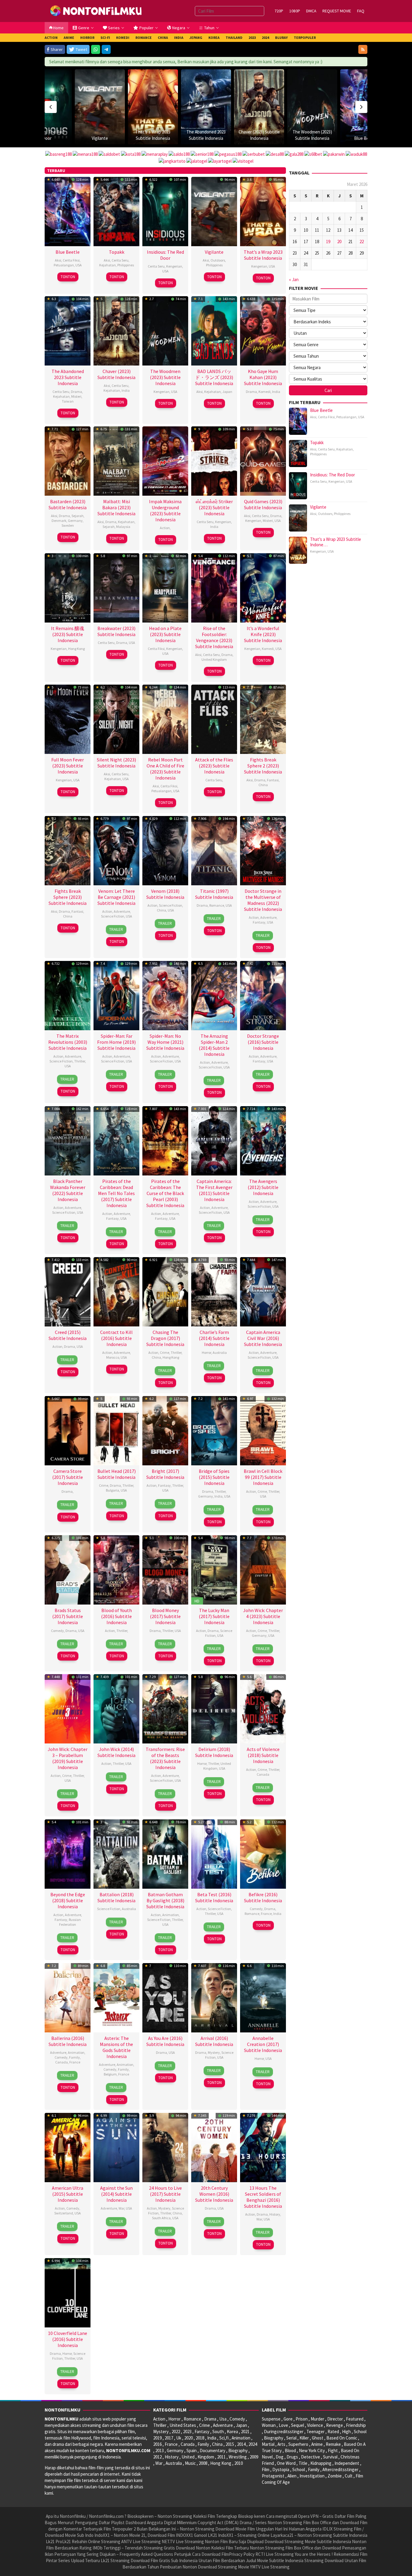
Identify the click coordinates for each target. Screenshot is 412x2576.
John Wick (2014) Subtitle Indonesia (116, 1752)
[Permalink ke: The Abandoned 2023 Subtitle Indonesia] (153, 107)
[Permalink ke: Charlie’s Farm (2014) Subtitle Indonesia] (214, 1291)
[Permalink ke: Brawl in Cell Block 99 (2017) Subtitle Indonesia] (263, 1430)
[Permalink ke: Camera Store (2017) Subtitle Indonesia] (68, 1430)
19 (328, 242)
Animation (171, 1915)
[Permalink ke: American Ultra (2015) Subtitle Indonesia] (68, 2147)
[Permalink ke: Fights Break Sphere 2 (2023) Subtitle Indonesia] (263, 719)
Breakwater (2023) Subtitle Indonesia (116, 631)
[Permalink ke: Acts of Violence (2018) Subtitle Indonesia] (263, 1708)
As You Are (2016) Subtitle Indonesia (165, 2041)
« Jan (294, 279)
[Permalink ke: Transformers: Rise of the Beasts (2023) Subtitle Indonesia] (165, 1708)
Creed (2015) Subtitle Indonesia (68, 1335)
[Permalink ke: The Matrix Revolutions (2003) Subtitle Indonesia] (68, 995)
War (121, 2208)
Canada (263, 1774)
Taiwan (68, 401)
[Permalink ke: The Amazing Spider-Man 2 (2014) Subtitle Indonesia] (214, 995)
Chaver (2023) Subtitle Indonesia (116, 374)
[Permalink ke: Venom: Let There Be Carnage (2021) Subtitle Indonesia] (116, 850)
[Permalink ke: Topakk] (365, 94)
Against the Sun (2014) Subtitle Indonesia (116, 2194)
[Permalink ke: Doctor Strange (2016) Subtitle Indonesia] (263, 995)
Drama (76, 392)
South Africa (161, 2218)
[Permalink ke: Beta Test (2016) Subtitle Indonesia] (214, 1853)
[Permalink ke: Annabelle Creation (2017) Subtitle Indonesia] (263, 1997)
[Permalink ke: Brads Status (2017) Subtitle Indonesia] (68, 1569)
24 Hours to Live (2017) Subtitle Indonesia (165, 2194)
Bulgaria (113, 1490)
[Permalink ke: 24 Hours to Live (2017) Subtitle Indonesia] (165, 2147)
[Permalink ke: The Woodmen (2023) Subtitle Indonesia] (259, 107)
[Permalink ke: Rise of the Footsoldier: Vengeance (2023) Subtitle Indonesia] (214, 587)
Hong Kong (76, 649)
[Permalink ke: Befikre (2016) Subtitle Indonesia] (263, 1853)
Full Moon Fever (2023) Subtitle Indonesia (68, 766)
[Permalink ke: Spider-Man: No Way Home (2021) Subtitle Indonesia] (165, 995)
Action (165, 528)
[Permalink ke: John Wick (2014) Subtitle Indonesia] (116, 1708)
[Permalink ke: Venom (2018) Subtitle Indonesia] (165, 850)
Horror (206, 1352)
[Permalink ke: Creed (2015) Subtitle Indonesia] (68, 1291)
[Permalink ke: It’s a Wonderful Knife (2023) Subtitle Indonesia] (263, 587)
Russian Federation (70, 1922)
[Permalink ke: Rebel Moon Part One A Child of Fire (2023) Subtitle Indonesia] (165, 719)
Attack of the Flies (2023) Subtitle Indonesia (214, 766)
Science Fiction (113, 916)
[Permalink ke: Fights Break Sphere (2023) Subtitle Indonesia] (68, 850)
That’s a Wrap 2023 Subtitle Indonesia (263, 255)
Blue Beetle (312, 138)
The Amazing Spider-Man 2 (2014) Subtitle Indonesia (214, 1045)
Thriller (80, 1061)
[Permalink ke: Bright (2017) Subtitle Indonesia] (165, 1430)
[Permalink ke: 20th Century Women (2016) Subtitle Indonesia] (214, 2147)
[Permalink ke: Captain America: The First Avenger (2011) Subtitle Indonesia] (214, 1140)
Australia (220, 1352)
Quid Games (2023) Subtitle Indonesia (263, 504)
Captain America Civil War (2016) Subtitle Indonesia (263, 1338)
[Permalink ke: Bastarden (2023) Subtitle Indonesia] (68, 460)
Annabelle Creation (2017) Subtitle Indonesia (263, 2044)
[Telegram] (106, 49)
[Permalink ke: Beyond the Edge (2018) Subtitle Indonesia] (68, 1853)
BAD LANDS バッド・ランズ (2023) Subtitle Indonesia (214, 377)
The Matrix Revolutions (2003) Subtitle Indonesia (68, 1042)
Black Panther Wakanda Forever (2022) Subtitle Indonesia (68, 1190)
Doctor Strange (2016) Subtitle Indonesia (263, 1042)
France (266, 1914)
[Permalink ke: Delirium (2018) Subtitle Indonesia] (214, 1708)
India (126, 390)
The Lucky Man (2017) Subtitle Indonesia (214, 1616)
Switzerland (64, 2213)
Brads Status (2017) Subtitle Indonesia (68, 1616)
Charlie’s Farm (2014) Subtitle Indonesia (214, 1338)
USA (79, 265)
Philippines (126, 265)
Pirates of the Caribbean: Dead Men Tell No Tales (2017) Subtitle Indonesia (116, 1193)
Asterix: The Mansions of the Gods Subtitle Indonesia (116, 2047)
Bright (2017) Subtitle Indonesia (165, 1474)
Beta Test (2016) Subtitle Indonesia (214, 1897)
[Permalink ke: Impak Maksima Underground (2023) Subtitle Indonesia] (165, 460)
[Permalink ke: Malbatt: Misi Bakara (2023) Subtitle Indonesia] (116, 460)
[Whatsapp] (96, 49)
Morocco (113, 1357)
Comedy (57, 1631)
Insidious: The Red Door (165, 255)
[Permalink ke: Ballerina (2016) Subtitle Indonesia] (68, 1997)
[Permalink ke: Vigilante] (214, 211)
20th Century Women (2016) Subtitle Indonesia (214, 2194)
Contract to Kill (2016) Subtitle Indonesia (116, 1338)
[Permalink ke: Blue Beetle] (312, 107)
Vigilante (47, 138)
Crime (165, 1352)
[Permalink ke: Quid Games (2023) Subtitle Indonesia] (263, 460)
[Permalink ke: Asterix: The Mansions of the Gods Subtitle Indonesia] (116, 1997)
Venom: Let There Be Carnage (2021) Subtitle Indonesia (116, 897)
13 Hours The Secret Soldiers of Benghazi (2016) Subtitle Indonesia (263, 2197)
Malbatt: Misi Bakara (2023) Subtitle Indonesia (116, 507)
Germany (75, 521)
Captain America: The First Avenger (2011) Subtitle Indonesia (214, 1190)
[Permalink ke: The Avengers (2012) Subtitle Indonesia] (263, 1140)
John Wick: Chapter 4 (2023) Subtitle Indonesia (263, 1616)
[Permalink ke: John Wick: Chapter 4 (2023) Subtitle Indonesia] (263, 1569)
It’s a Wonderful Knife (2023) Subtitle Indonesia (263, 634)
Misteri (76, 396)
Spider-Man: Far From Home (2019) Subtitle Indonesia (116, 1042)
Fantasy (259, 922)
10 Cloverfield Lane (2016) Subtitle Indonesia (68, 2339)
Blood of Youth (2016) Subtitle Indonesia (116, 1616)
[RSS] (363, 49)
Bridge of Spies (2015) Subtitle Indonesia (214, 1477)
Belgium (110, 2074)
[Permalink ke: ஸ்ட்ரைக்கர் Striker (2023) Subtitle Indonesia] (214, 460)
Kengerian (174, 266)
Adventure (122, 911)
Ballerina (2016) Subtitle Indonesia (68, 2041)
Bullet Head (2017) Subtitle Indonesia (117, 1474)
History (275, 2214)
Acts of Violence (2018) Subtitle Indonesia (263, 1755)
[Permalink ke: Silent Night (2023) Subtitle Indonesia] (116, 719)
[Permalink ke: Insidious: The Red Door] (165, 211)
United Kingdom (214, 659)
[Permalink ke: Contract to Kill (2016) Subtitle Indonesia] (116, 1291)
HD (197, 1601)
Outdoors (218, 260)
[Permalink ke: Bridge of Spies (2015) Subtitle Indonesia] (214, 1430)
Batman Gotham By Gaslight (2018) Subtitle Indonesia (165, 1900)
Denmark (59, 521)
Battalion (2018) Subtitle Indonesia (116, 1897)
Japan (227, 392)
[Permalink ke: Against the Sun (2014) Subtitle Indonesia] (116, 2147)
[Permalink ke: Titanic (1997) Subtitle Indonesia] (214, 850)
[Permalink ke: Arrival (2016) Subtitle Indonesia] (214, 1997)
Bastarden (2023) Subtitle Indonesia (68, 504)
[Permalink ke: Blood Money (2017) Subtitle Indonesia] (165, 1569)
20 (339, 242)
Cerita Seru (120, 260)
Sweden (68, 525)
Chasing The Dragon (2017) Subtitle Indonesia (165, 1338)
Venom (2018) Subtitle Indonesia (165, 894)
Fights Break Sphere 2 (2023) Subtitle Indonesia (263, 766)
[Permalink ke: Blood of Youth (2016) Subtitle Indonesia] (116, 1569)
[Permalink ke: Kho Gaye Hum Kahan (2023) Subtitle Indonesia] (263, 330)
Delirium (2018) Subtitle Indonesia (214, 1752)
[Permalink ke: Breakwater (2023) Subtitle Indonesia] (116, 587)
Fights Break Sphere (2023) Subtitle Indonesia (68, 897)
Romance (217, 905)
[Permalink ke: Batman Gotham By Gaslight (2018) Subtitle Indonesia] (165, 1853)
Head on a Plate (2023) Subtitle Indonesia (165, 634)
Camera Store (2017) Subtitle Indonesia (68, 1477)
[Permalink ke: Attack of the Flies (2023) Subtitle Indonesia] (214, 719)
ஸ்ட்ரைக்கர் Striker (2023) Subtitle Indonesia (214, 507)
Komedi (265, 392)
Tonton (68, 277)
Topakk (365, 113)
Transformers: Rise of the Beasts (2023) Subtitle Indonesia (165, 1758)
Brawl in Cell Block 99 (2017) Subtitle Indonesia (263, 1477)
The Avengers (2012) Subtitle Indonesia (263, 1187)
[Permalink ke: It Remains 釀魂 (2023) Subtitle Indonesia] (68, 587)
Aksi (58, 260)
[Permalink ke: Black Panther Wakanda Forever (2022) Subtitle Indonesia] (68, 1140)
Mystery (214, 2052)
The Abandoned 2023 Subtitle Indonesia (68, 377)
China (263, 785)
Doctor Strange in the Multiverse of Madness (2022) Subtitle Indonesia (263, 900)
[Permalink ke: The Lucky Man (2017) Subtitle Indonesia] (214, 1569)
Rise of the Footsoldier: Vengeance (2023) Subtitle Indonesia (214, 637)
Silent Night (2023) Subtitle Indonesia (116, 763)
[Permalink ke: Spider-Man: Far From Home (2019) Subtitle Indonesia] (116, 995)
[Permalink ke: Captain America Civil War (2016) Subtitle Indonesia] (263, 1291)
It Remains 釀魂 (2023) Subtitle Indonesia (68, 634)
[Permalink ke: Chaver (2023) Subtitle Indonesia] (206, 107)
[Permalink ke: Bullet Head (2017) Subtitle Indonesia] (116, 1430)
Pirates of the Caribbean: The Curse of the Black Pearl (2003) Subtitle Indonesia (165, 1193)
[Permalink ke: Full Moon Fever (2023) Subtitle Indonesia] (68, 719)
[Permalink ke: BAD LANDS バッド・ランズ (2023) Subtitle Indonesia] (214, 330)
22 (362, 242)
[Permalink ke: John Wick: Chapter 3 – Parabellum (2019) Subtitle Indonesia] (68, 1708)
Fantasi (273, 780)
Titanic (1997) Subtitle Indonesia (214, 894)
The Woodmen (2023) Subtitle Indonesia (165, 377)
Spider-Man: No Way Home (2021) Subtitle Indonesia (165, 1042)
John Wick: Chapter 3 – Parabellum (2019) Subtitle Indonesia (68, 1758)
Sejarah (78, 516)
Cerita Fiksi (71, 260)
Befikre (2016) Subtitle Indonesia (263, 1897)
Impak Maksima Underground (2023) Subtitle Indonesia (165, 510)
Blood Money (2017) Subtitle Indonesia (165, 1616)
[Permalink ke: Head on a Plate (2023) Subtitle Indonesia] (165, 587)
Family (74, 2057)
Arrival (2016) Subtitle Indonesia (214, 2041)
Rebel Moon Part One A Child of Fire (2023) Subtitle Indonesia (165, 769)
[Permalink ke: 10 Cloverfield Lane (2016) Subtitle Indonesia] (68, 2292)
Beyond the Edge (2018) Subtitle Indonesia (68, 1900)
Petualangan (64, 265)
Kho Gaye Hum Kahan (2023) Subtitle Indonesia (263, 377)
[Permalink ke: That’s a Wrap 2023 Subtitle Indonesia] (100, 107)
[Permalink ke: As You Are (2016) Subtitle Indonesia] (165, 1997)
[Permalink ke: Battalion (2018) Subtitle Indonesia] (116, 1853)
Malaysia (123, 527)
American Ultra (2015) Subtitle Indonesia (68, 2194)
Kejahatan (108, 265)
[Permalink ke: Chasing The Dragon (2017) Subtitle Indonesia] (165, 1291)
